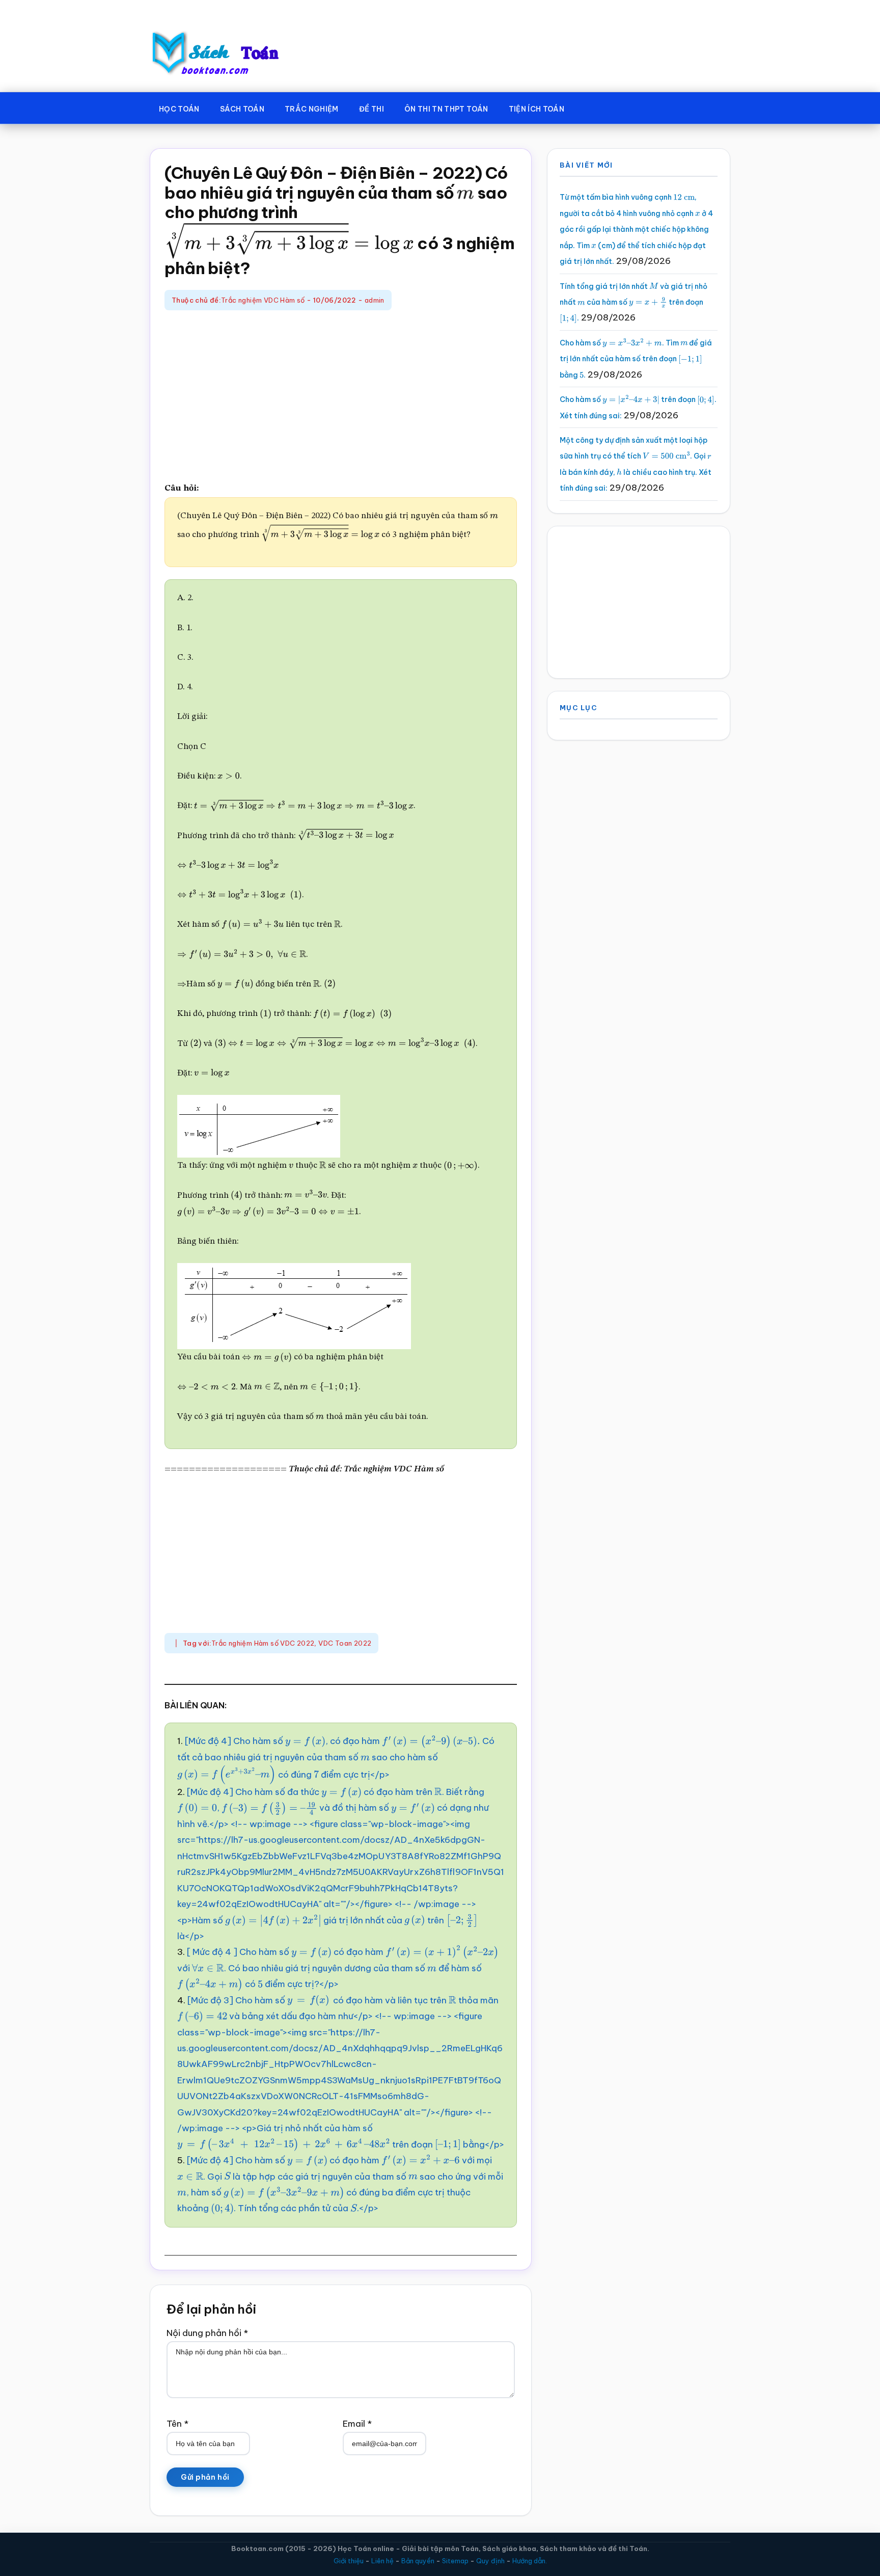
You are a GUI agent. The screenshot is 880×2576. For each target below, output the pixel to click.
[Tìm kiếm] (589, 107)
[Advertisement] (341, 397)
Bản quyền (418, 2561)
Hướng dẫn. (530, 2561)
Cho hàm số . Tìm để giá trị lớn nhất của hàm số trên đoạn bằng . (636, 359)
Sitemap (455, 2561)
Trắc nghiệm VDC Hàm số (263, 300)
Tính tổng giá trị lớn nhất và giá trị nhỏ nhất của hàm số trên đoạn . (634, 302)
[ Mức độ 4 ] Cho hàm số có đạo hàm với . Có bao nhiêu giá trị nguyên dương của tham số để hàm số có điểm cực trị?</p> (329, 1968)
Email (357, 2424)
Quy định (490, 2561)
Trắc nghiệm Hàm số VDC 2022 (263, 1643)
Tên (177, 2424)
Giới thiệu (349, 2561)
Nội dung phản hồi (207, 2333)
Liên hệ (382, 2561)
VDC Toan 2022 (345, 1643)
